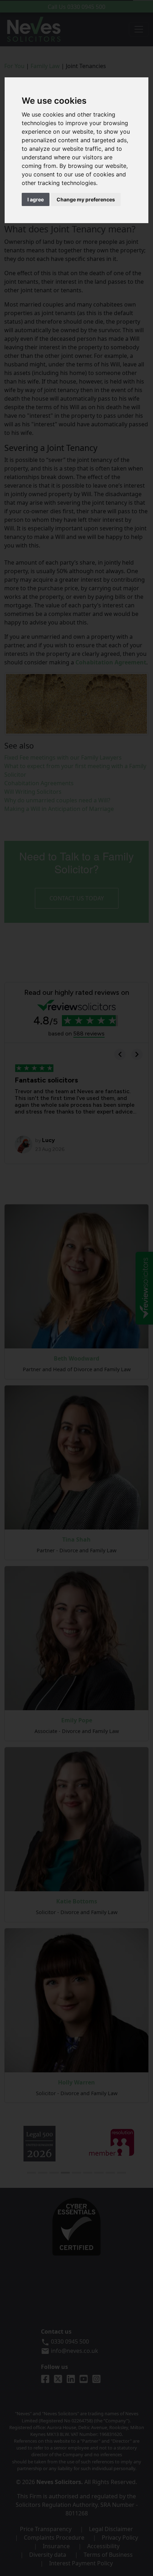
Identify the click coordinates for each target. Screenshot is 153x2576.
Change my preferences (86, 199)
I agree (36, 199)
